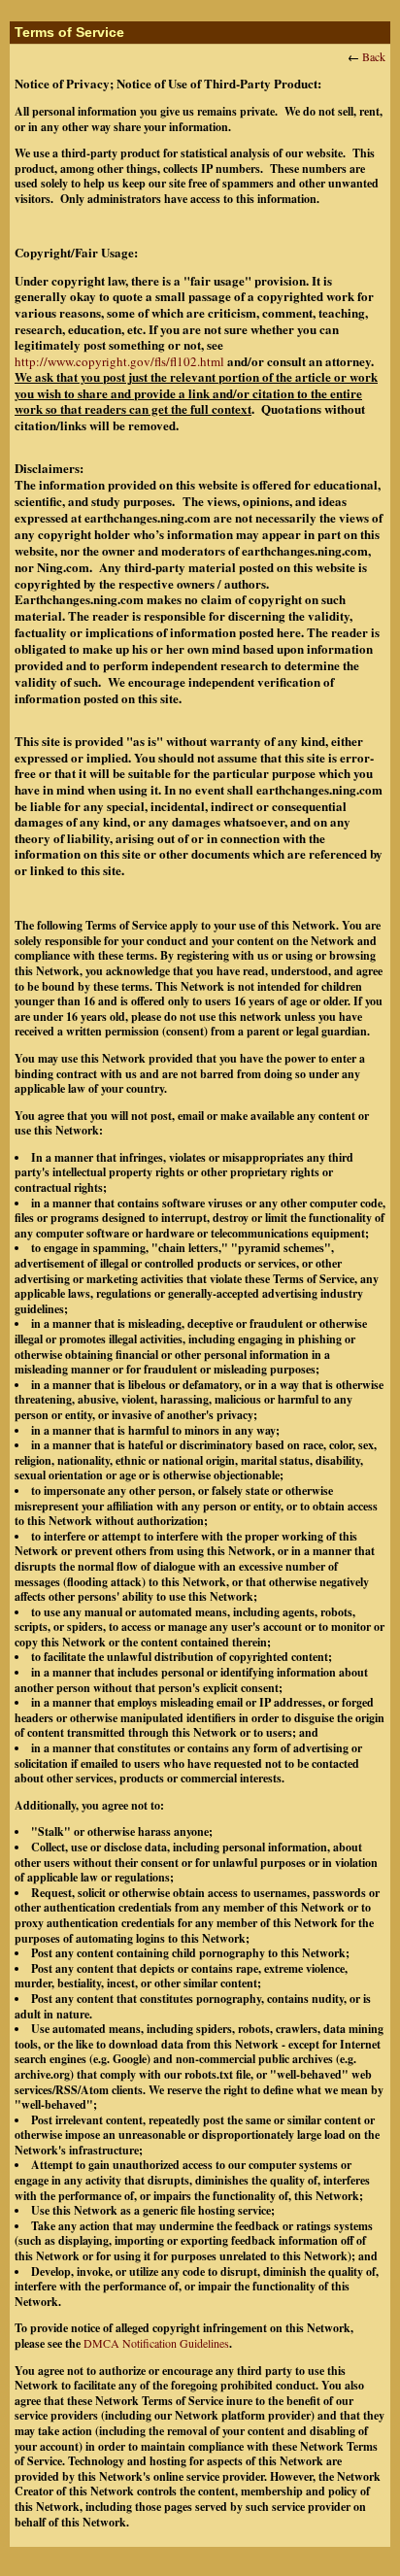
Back (374, 56)
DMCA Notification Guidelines (156, 2343)
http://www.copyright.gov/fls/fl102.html (119, 361)
